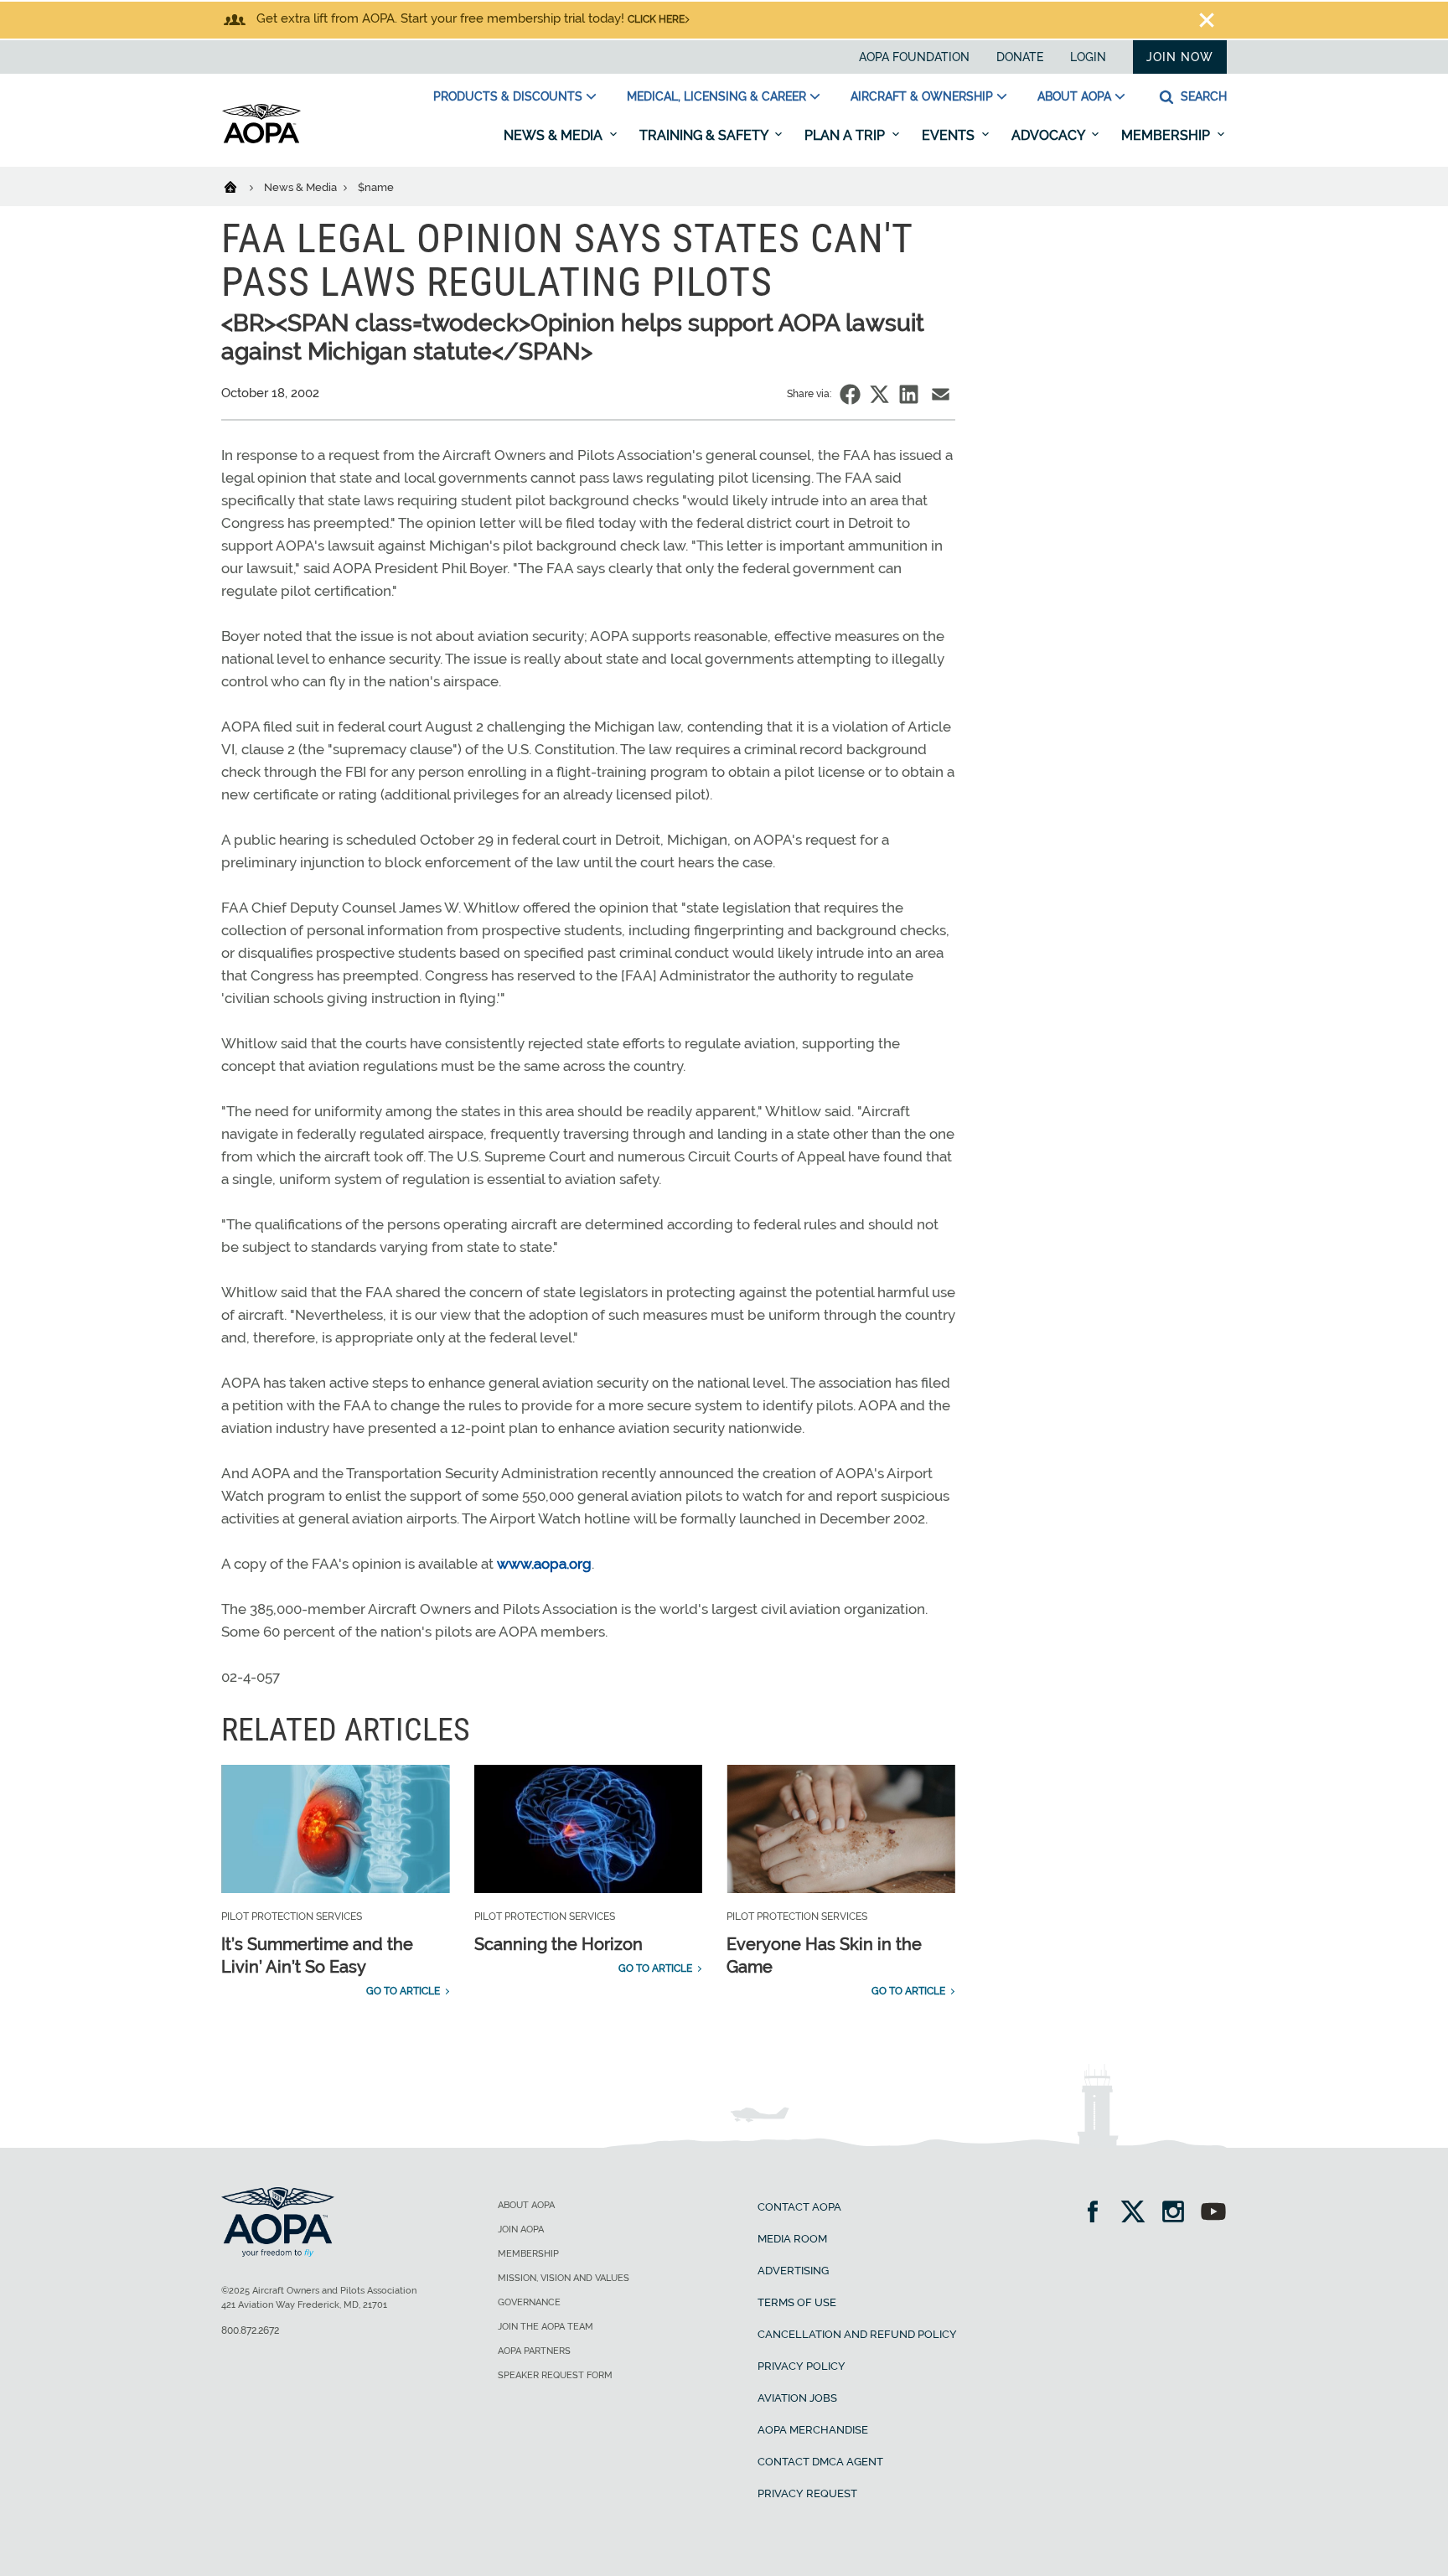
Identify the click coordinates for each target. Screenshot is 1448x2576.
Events (950, 135)
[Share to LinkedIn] (909, 394)
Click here (656, 19)
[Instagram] (1179, 2214)
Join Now (1180, 57)
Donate (1020, 57)
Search (1202, 96)
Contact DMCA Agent (820, 2462)
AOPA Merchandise (813, 2430)
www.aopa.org (544, 1564)
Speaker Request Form (555, 2375)
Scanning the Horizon (559, 1944)
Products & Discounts (508, 96)
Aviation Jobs (797, 2398)
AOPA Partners (534, 2351)
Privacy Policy (802, 2366)
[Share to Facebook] (850, 394)
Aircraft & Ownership (922, 96)
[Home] (241, 186)
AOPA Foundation (914, 57)
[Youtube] (1213, 2214)
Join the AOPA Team (546, 2327)
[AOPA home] (261, 140)
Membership (1167, 135)
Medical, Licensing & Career (716, 96)
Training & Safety (705, 135)
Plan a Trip (846, 135)
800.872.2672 (250, 2330)
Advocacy (1050, 135)
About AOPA (1074, 96)
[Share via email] (941, 394)
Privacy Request (807, 2493)
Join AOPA (521, 2229)
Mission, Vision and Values (564, 2278)
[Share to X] (879, 394)
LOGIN (1088, 57)
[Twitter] (1138, 2214)
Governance (529, 2302)
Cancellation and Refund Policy (857, 2334)
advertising (793, 2271)
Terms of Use (797, 2302)
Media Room (792, 2239)
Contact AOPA (799, 2207)
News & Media (555, 135)
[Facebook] (1098, 2214)
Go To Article (403, 1991)
